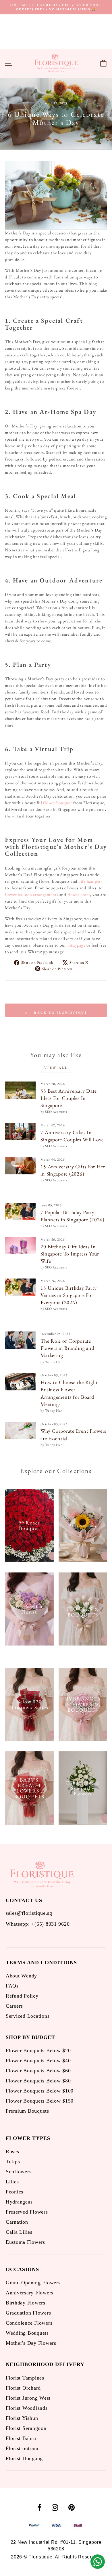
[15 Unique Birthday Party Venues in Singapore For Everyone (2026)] (20, 1287)
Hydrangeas (19, 2202)
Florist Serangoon (26, 2428)
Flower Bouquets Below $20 (38, 2051)
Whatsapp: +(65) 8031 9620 (38, 1924)
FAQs (12, 1986)
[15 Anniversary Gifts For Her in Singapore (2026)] (20, 1166)
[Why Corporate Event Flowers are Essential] (20, 1430)
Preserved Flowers (27, 2212)
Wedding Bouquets (27, 2333)
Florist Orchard (23, 2388)
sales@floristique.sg (29, 1913)
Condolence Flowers (29, 2323)
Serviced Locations (28, 2016)
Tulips (13, 2162)
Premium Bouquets (27, 2111)
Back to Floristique (60, 1012)
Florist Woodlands (27, 2408)
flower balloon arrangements (32, 894)
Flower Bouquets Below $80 (38, 2081)
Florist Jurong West (28, 2398)
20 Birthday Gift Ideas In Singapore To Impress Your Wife (70, 1254)
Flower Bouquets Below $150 (40, 2101)
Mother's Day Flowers (31, 2343)
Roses (12, 2151)
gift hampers (91, 881)
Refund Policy (22, 1996)
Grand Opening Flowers (33, 2283)
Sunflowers (19, 2172)
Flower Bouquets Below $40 (38, 2061)
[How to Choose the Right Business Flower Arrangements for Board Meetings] (20, 1381)
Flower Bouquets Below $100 (40, 2091)
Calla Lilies (19, 2232)
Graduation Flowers (28, 2313)
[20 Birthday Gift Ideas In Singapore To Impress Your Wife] (20, 1246)
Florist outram (22, 2448)
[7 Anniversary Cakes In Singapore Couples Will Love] (20, 1132)
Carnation (17, 2222)
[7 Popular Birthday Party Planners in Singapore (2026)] (20, 1211)
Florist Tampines (25, 2378)
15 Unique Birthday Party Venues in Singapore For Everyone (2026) (69, 1295)
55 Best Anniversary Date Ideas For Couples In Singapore (69, 1098)
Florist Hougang (24, 2458)
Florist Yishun (22, 2418)
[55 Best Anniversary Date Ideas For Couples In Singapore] (20, 1090)
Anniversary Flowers (30, 2293)
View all (56, 1068)
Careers (14, 2006)
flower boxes (79, 894)
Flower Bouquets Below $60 (38, 2071)
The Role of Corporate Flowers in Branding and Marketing (67, 1348)
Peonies (15, 2192)
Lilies (12, 2182)
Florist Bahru (21, 2438)
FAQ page (76, 945)
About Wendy (21, 1976)
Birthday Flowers (26, 2303)
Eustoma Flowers (25, 2242)
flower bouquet (57, 803)
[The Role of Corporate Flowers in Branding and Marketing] (20, 1340)
